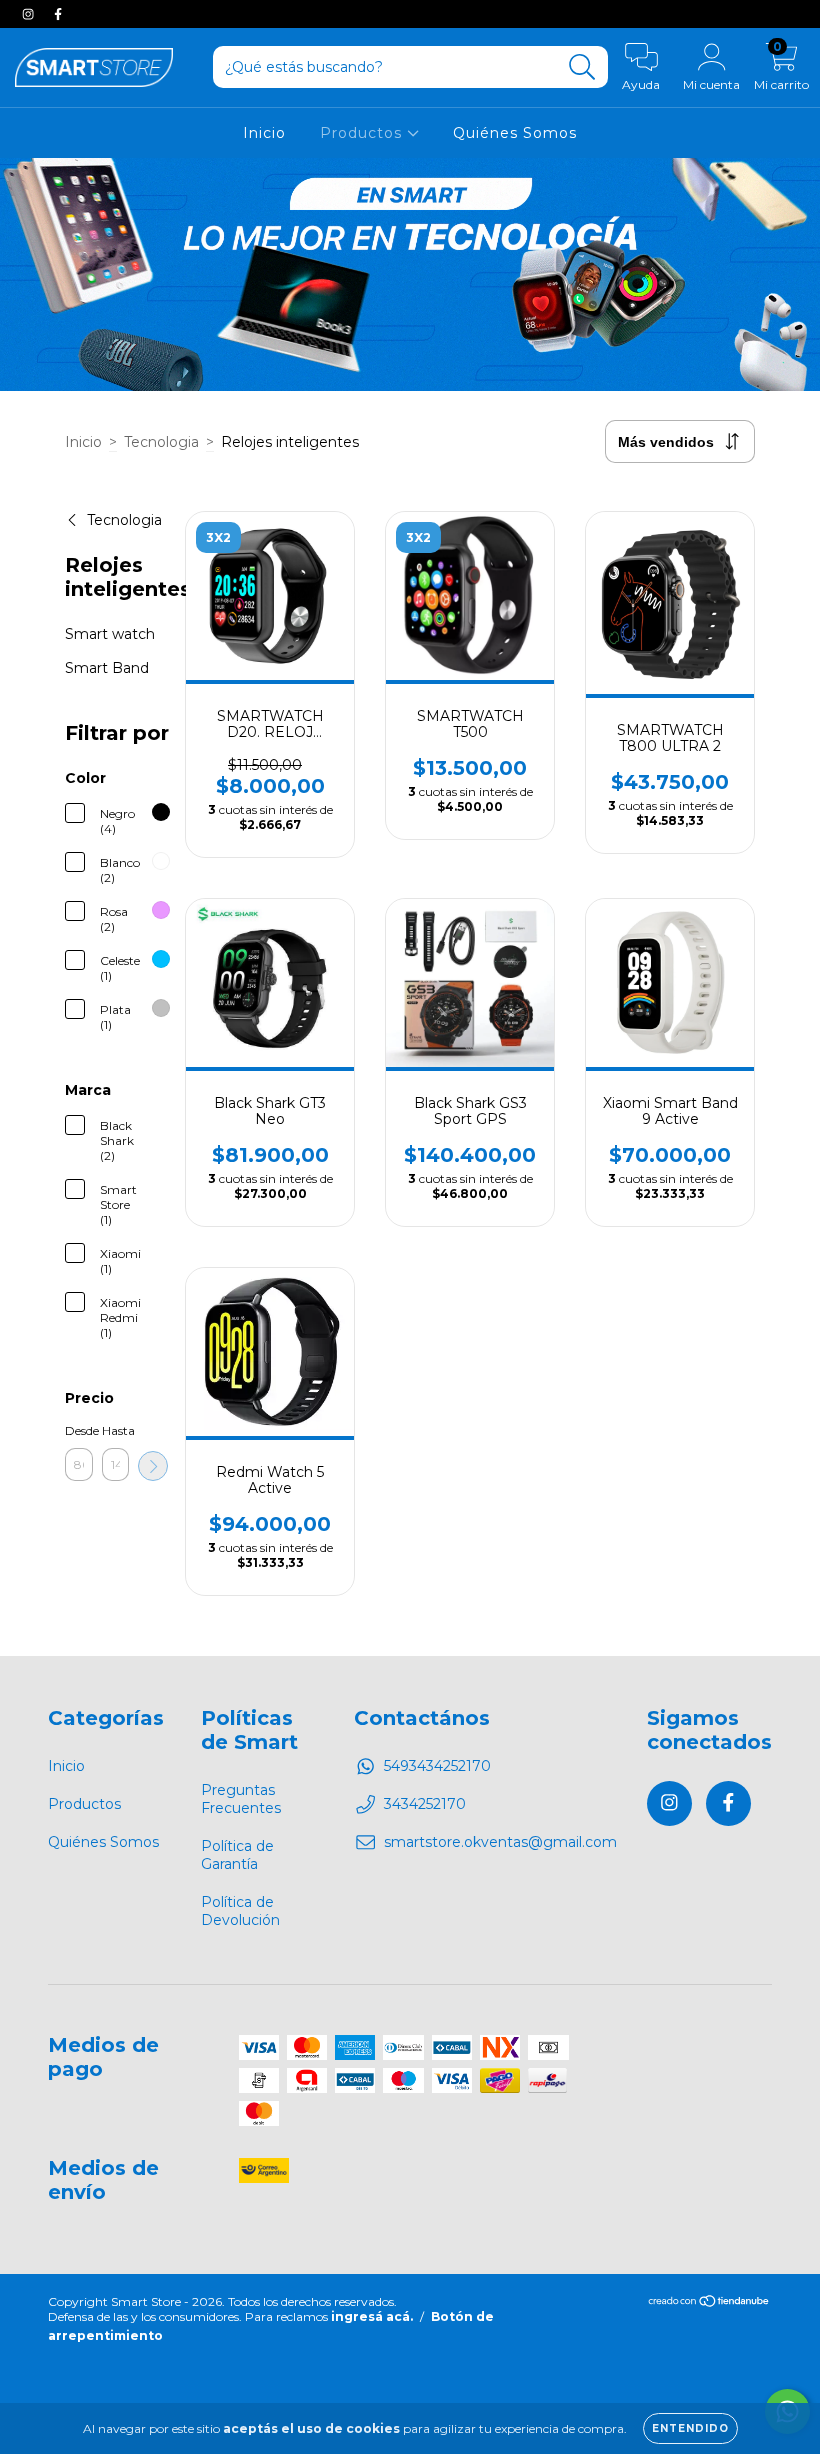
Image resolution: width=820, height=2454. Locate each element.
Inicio (264, 133)
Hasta (116, 1430)
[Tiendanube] (709, 2303)
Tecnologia (161, 442)
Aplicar (153, 1466)
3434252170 (425, 1804)
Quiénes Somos (515, 133)
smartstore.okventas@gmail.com (500, 1842)
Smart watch (110, 634)
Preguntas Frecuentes (241, 1799)
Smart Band (107, 668)
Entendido (690, 2428)
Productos (363, 133)
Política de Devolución (240, 1911)
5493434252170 (437, 1766)
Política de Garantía (237, 1855)
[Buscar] (582, 67)
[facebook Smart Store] (58, 14)
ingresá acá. (372, 2316)
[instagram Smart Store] (30, 14)
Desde (79, 1430)
